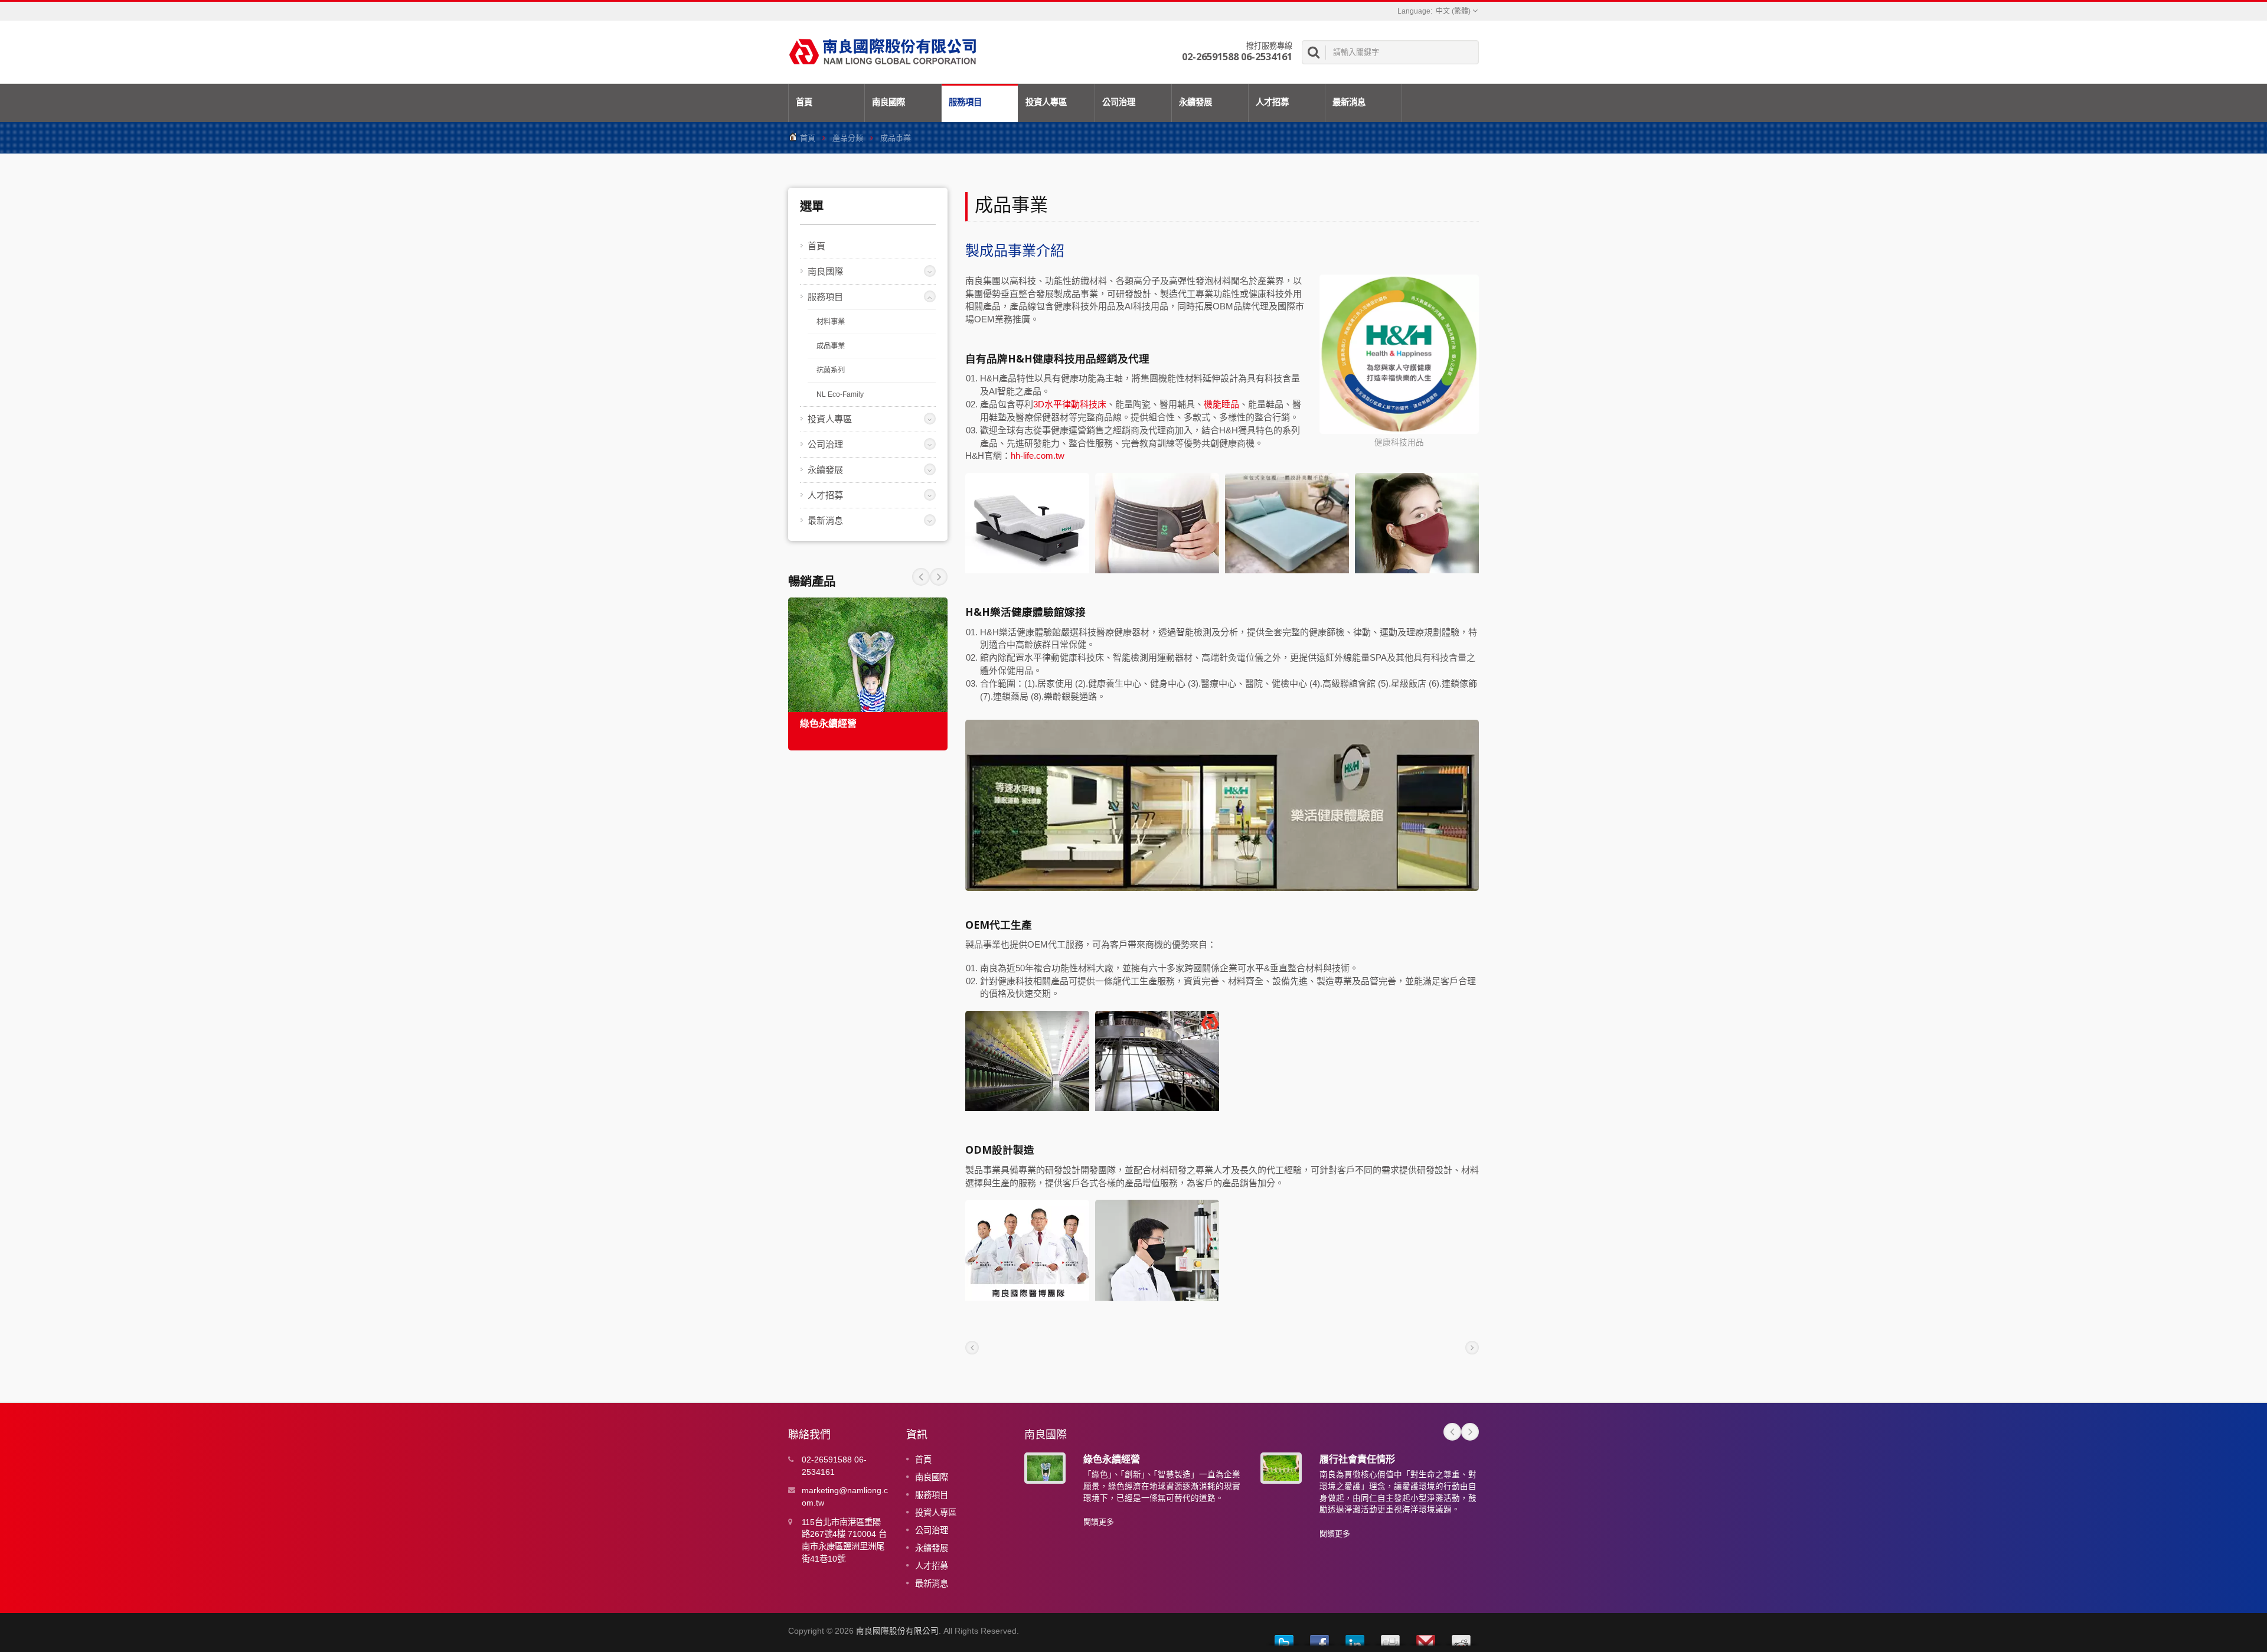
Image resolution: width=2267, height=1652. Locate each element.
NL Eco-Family (840, 394)
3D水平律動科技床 (1070, 404)
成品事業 (831, 346)
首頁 (804, 102)
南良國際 (888, 102)
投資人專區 (1046, 102)
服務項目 (965, 102)
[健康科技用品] (1399, 355)
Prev (939, 577)
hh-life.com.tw (1038, 456)
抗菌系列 (831, 370)
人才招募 (1272, 102)
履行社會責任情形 (1357, 1459)
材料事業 (831, 322)
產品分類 (848, 138)
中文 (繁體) (1453, 11)
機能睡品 (1221, 404)
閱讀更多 (1099, 1522)
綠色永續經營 (828, 724)
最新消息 (1349, 102)
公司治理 (1119, 102)
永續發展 (1195, 102)
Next (921, 577)
